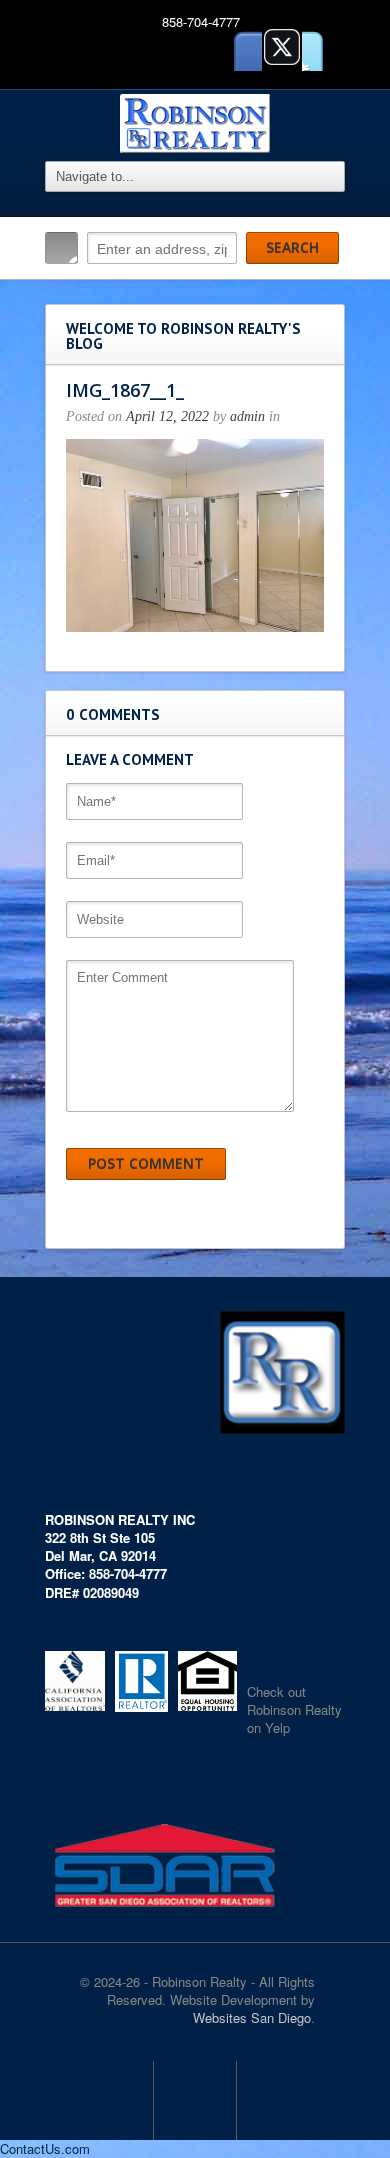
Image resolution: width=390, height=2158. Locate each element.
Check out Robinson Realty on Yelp (294, 1709)
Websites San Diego (252, 2017)
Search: (61, 248)
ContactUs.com (45, 2148)
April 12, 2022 (167, 416)
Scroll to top (195, 2100)
